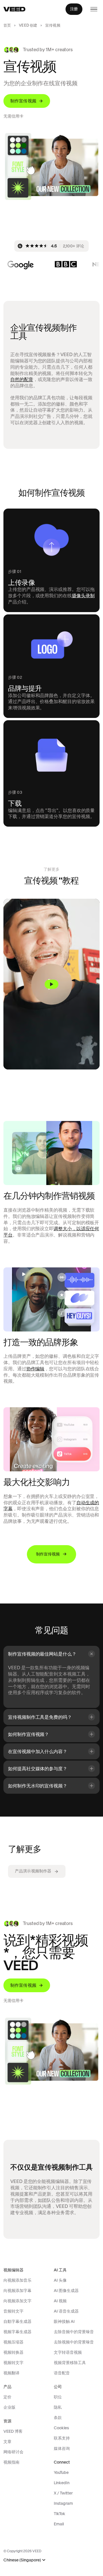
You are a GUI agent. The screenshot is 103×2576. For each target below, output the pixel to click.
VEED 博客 (13, 2431)
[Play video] (51, 984)
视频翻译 (11, 2373)
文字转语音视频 (68, 2352)
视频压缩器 (13, 2342)
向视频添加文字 (17, 2301)
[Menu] (94, 9)
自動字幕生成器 (17, 2321)
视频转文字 (13, 2363)
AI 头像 (60, 2280)
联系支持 (62, 2438)
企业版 (9, 2407)
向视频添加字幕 (17, 2291)
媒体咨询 (62, 2448)
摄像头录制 (83, 596)
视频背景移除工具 (70, 2363)
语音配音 (62, 2373)
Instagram (63, 2503)
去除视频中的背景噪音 (74, 2342)
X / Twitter (63, 2493)
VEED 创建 (28, 25)
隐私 (58, 2407)
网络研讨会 (13, 2452)
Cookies (61, 2428)
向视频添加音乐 (17, 2280)
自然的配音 (22, 379)
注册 (74, 9)
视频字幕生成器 (17, 2332)
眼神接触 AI (64, 2321)
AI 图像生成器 (66, 2291)
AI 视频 (60, 2301)
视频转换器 (13, 2352)
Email (59, 2524)
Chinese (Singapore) (22, 2560)
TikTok (60, 2514)
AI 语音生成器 (66, 2311)
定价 (7, 2397)
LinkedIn (62, 2483)
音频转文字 (13, 2311)
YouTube (61, 2472)
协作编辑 (35, 1369)
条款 (58, 2418)
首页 (7, 25)
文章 (7, 2442)
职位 (58, 2397)
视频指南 (11, 2462)
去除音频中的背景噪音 (74, 2332)
